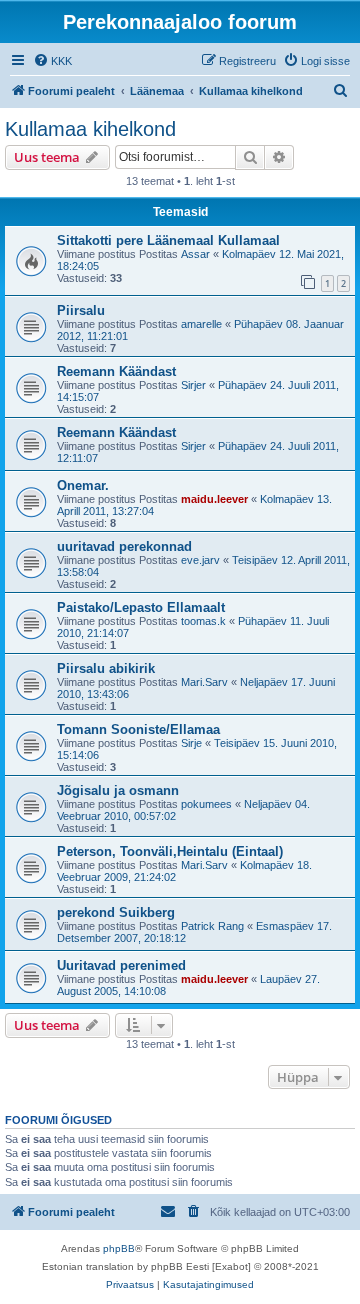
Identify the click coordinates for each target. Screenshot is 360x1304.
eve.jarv (200, 560)
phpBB (119, 1248)
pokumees (206, 804)
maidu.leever (214, 499)
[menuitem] (52, 61)
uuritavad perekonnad (124, 546)
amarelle (201, 324)
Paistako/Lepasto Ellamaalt (141, 607)
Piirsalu (81, 310)
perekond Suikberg (116, 912)
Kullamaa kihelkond (90, 129)
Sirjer (193, 385)
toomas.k (203, 621)
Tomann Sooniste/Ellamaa (138, 729)
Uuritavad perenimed (121, 965)
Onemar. (83, 485)
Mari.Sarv (204, 682)
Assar (195, 254)
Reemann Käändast (116, 371)
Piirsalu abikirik (106, 668)
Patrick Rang (212, 926)
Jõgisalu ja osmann (118, 790)
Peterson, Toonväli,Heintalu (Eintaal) (170, 851)
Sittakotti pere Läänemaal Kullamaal (168, 240)
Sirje (191, 743)
